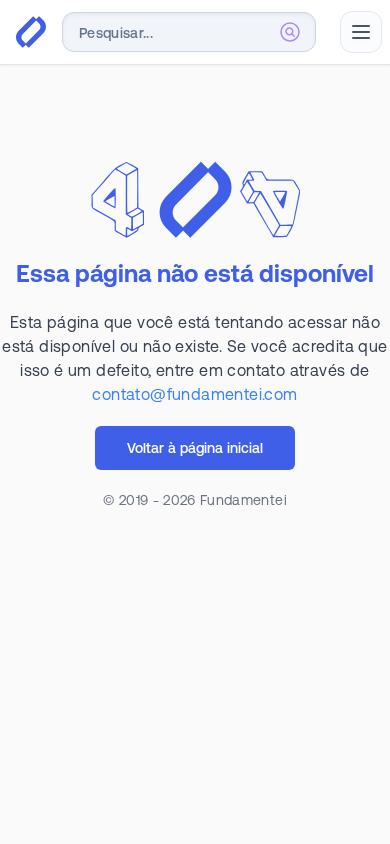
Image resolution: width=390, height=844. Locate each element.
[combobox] (189, 32)
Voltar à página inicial (195, 448)
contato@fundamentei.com (194, 394)
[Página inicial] (31, 32)
